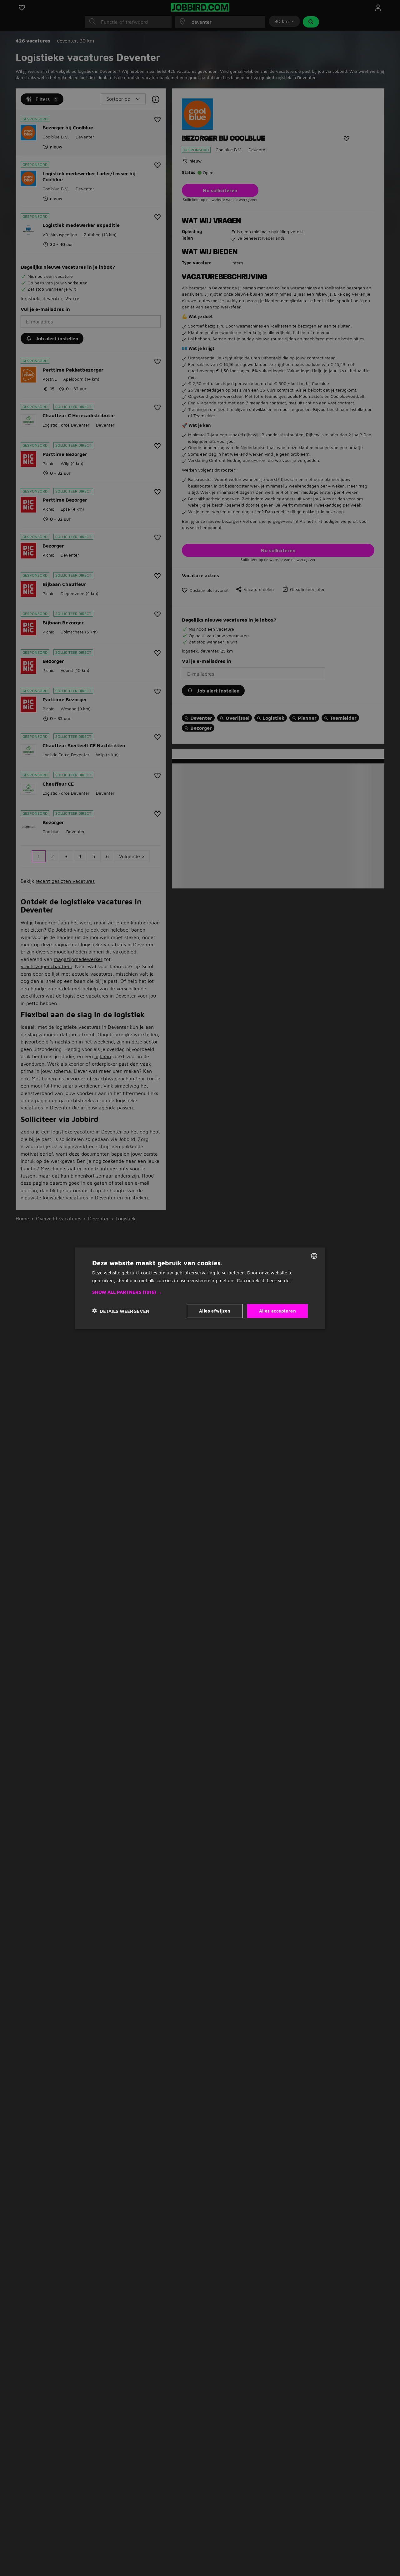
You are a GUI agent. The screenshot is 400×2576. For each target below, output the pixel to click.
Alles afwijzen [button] (215, 1311)
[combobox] (314, 1256)
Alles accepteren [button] (277, 1311)
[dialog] (200, 1288)
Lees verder (279, 1280)
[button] (200, 1292)
